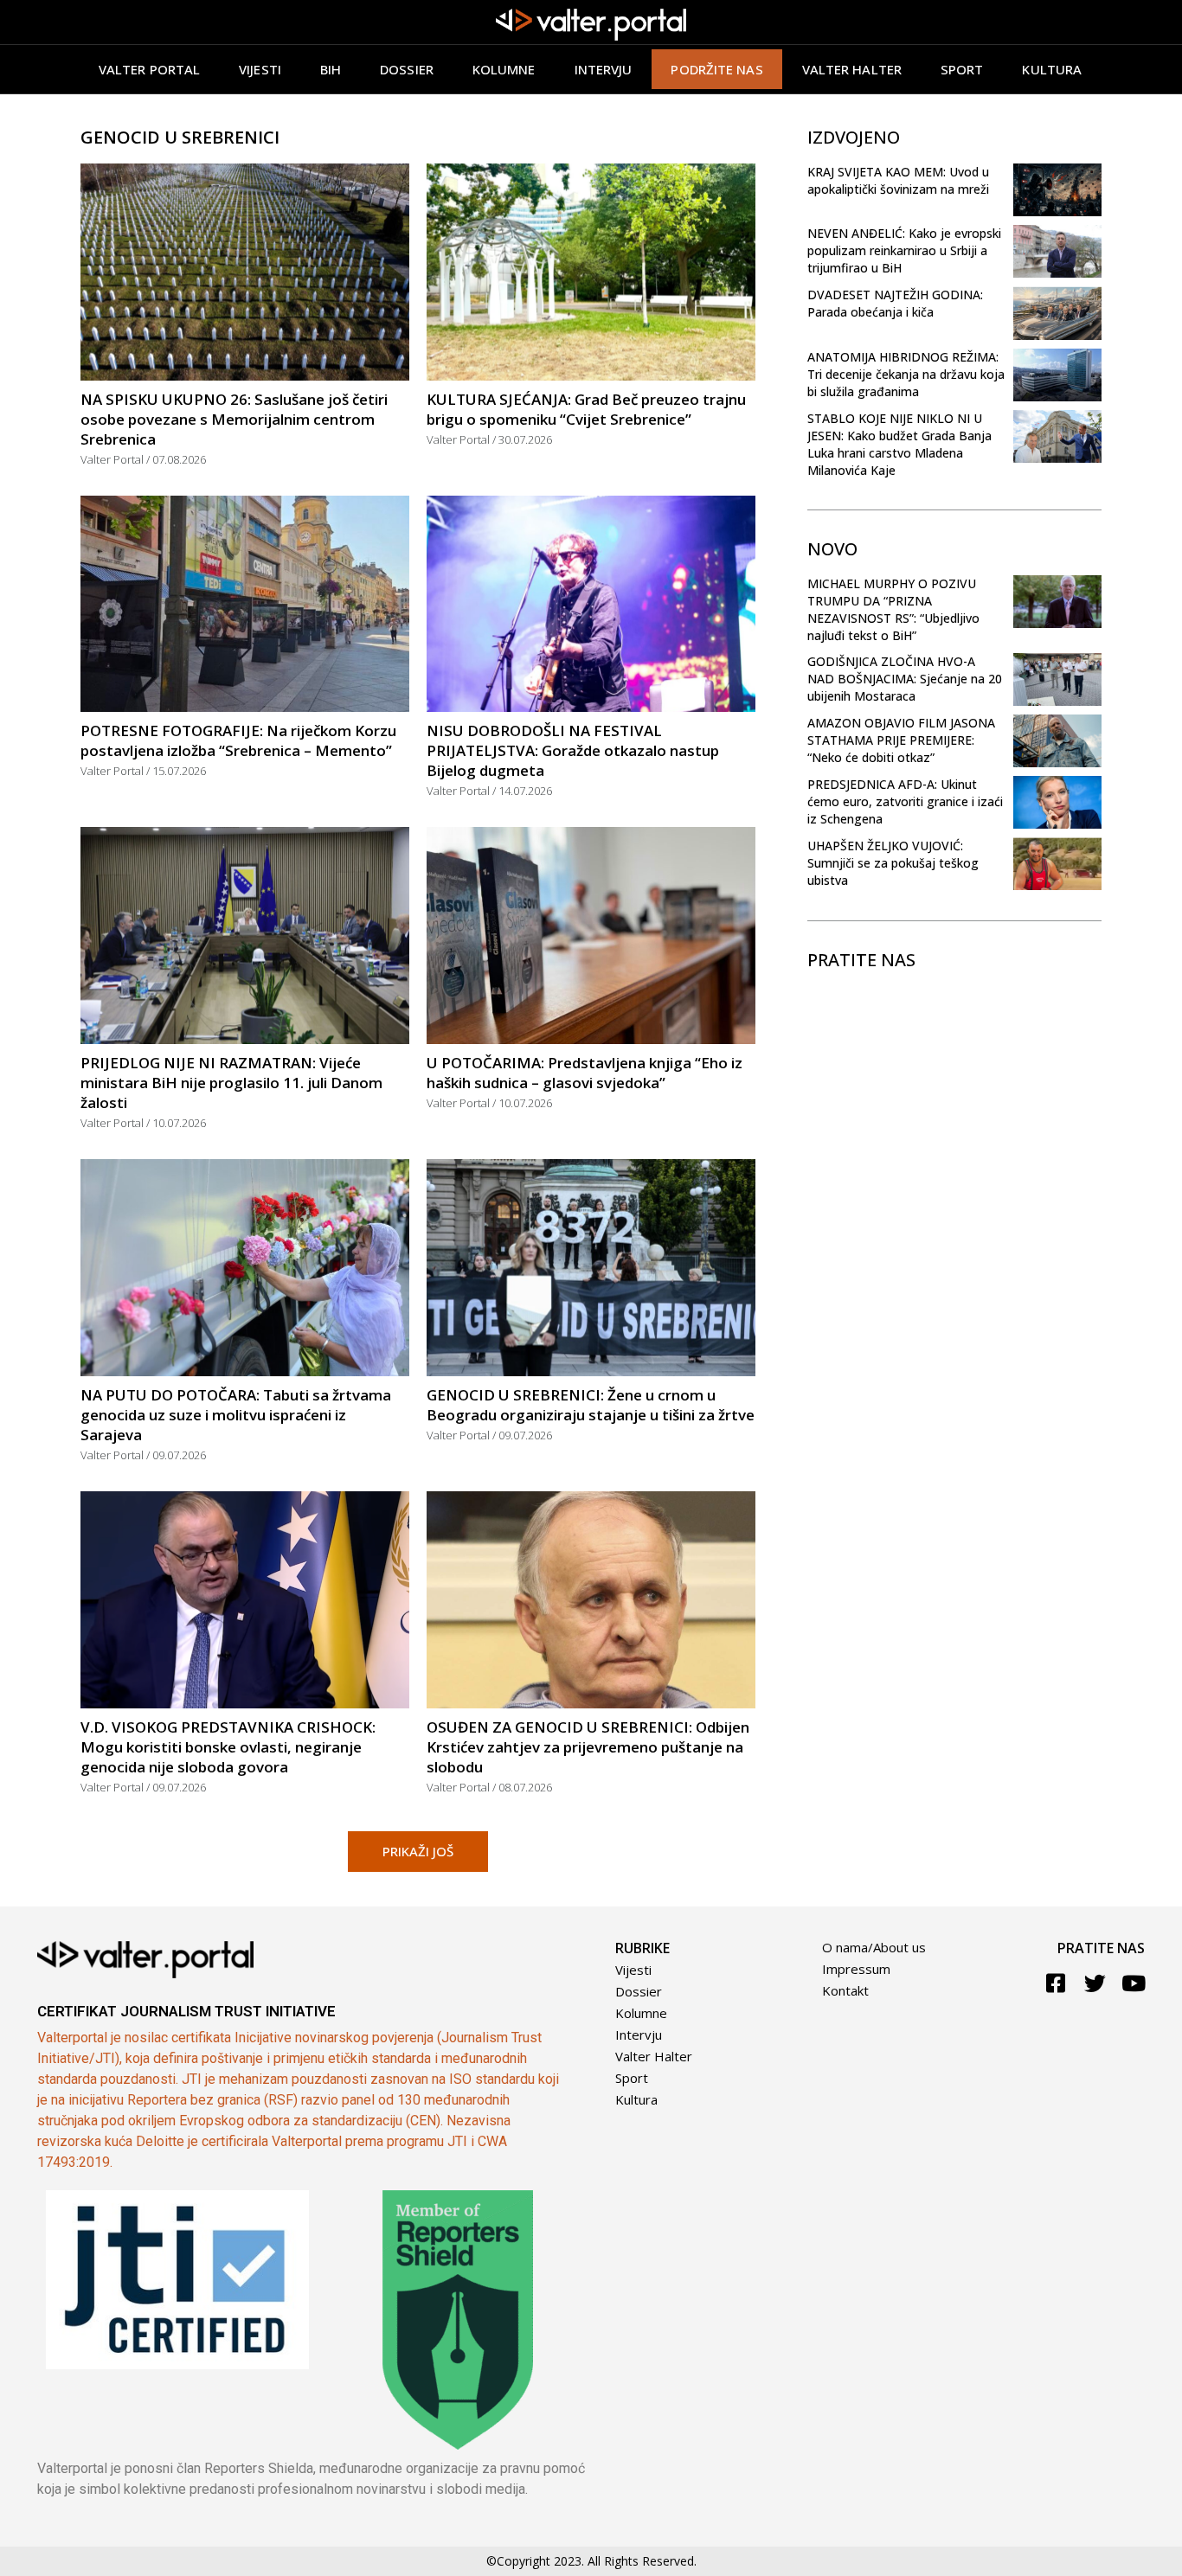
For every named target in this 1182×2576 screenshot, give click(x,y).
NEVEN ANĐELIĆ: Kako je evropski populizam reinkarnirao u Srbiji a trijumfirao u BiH (904, 250)
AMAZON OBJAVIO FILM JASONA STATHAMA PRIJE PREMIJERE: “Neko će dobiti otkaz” (901, 740)
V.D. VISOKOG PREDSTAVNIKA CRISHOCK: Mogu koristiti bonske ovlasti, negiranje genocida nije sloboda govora (228, 1747)
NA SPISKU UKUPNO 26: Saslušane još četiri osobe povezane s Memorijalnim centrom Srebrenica (234, 419)
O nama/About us (874, 1947)
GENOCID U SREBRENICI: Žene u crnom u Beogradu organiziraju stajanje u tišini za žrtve (591, 1405)
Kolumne (504, 69)
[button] (418, 1852)
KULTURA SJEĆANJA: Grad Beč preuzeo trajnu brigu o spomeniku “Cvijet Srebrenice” (586, 409)
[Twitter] (1095, 1983)
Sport (962, 69)
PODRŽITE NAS (716, 69)
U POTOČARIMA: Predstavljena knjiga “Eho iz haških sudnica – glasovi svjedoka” (585, 1073)
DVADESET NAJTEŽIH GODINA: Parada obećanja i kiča (895, 303)
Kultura (1052, 69)
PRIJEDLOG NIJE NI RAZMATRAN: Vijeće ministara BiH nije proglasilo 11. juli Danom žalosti (231, 1083)
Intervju (604, 69)
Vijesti (260, 69)
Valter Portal (149, 69)
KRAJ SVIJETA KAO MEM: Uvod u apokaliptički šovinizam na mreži (898, 180)
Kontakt (845, 1990)
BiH (331, 69)
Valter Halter (654, 2056)
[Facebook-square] (1056, 1983)
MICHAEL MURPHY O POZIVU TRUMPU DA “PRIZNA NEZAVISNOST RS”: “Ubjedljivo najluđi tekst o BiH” (893, 609)
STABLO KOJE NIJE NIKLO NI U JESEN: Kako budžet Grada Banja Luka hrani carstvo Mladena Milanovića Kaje (899, 444)
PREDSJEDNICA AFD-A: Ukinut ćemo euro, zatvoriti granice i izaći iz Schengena (905, 801)
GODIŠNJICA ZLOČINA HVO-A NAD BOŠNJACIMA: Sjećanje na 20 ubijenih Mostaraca (905, 679)
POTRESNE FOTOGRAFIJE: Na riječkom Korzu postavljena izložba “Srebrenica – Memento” (238, 740)
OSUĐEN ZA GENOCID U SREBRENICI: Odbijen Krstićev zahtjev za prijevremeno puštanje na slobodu (588, 1747)
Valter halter (852, 69)
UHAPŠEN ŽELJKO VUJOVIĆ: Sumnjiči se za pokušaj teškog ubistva (893, 863)
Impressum (856, 1969)
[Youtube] (1134, 1983)
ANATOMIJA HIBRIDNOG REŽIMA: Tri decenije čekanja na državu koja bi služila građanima (906, 374)
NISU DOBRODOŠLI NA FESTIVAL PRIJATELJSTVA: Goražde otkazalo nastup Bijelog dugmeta (573, 750)
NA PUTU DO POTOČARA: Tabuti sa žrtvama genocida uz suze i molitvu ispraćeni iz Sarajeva (236, 1415)
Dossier (407, 69)
